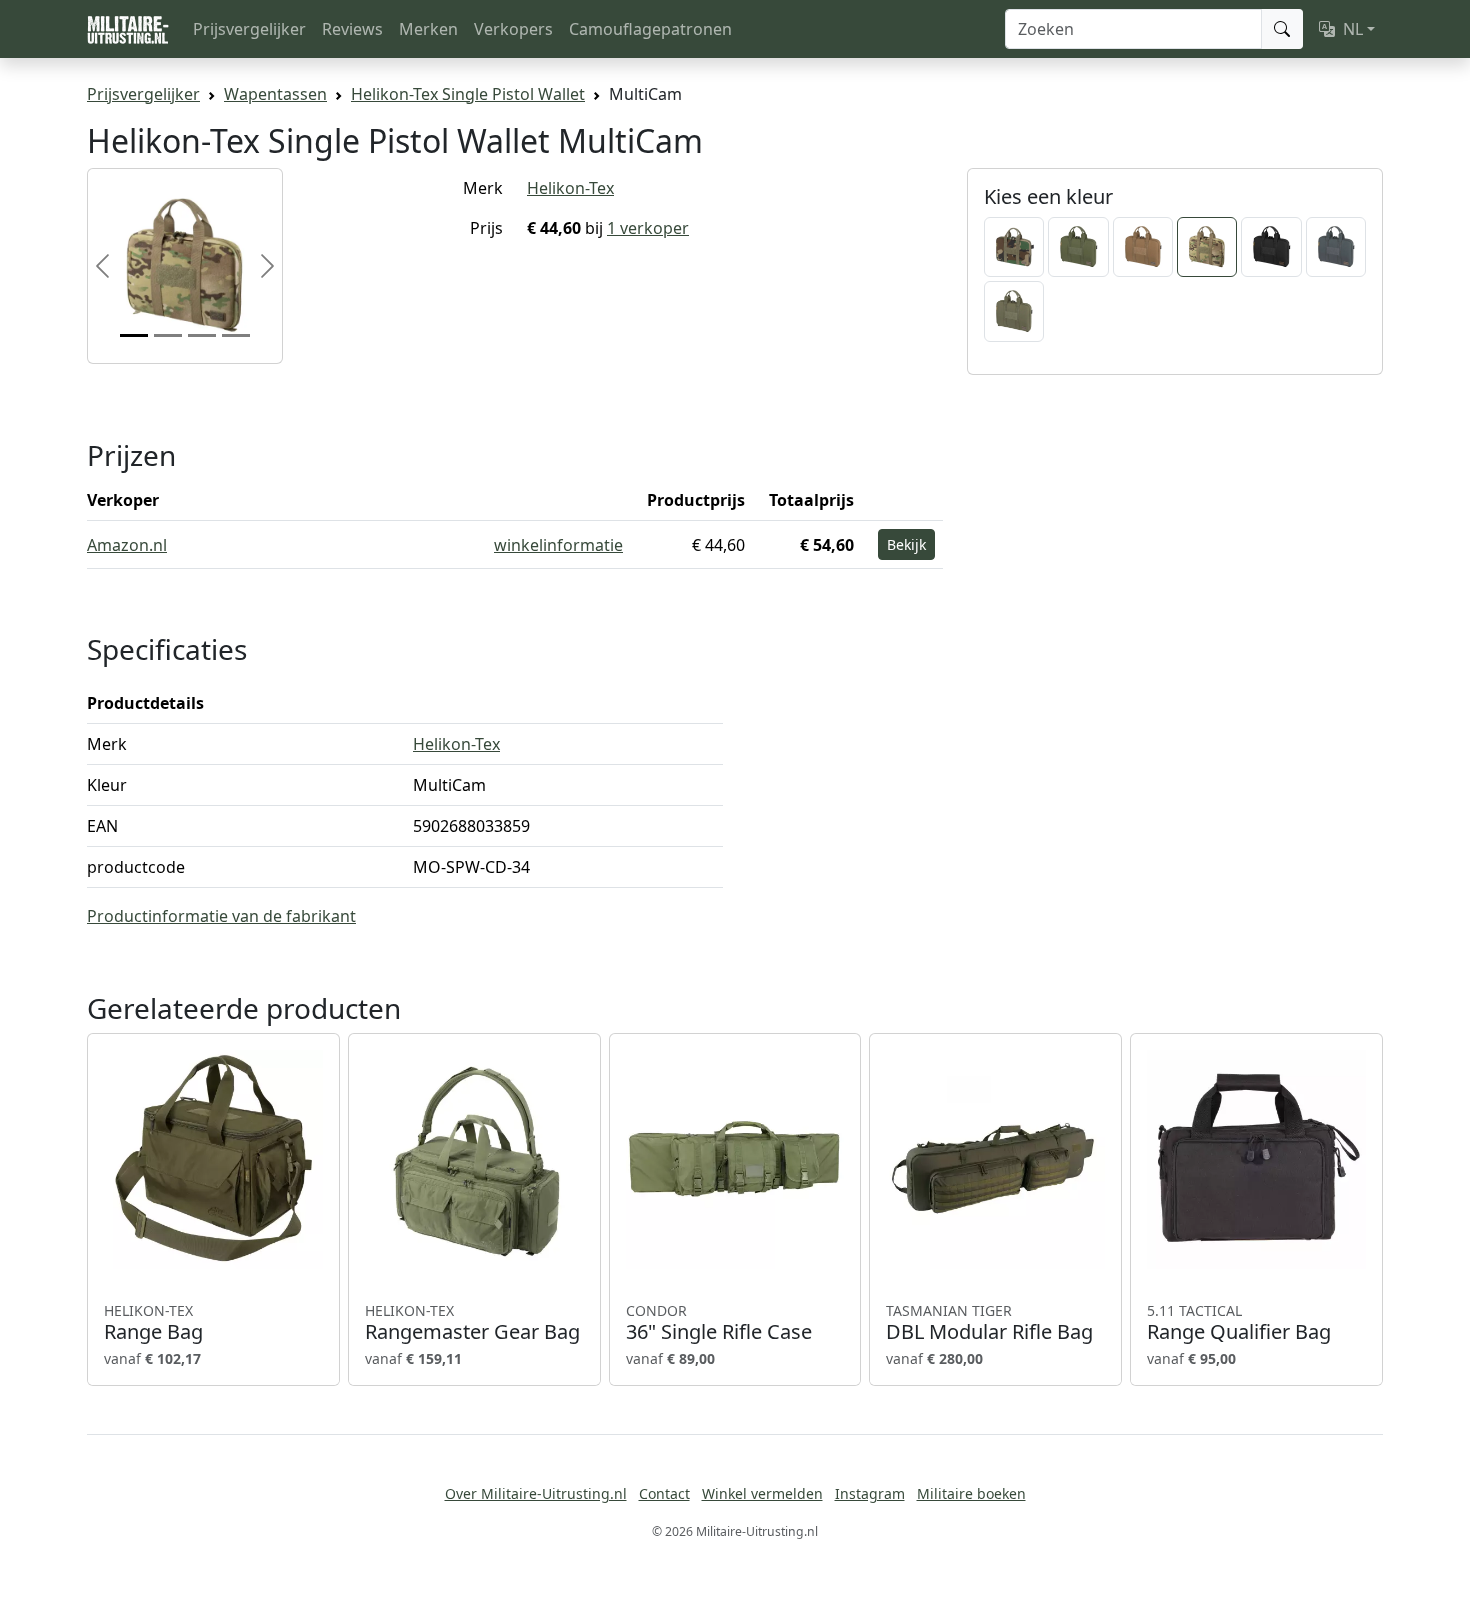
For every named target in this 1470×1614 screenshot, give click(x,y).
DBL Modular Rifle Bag (989, 1323)
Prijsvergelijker (249, 29)
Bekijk (906, 544)
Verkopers (513, 29)
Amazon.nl (127, 545)
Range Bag (153, 1323)
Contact (664, 1493)
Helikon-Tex (570, 188)
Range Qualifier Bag (1239, 1323)
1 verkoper (648, 228)
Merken (428, 29)
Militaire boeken (971, 1493)
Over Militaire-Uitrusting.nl (536, 1493)
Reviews (352, 29)
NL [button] (1353, 29)
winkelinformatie (558, 545)
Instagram (870, 1493)
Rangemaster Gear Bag (472, 1323)
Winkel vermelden (762, 1493)
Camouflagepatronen (650, 29)
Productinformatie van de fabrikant (221, 916)
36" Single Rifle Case (719, 1323)
